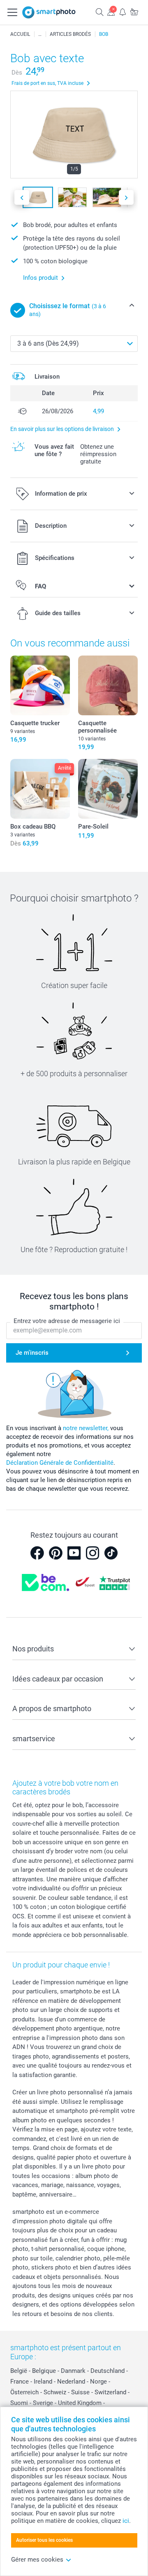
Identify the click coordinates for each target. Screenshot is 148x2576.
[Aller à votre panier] (134, 12)
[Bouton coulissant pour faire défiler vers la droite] (126, 198)
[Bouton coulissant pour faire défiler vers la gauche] (22, 198)
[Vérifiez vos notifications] (123, 12)
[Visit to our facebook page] (37, 1553)
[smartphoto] (49, 12)
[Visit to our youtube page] (74, 1553)
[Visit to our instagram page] (92, 1553)
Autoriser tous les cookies (44, 2540)
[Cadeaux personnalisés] (40, 34)
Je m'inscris (32, 1353)
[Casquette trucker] (40, 685)
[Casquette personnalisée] (108, 685)
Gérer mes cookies (37, 2560)
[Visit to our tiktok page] (111, 1553)
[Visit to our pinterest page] (55, 1553)
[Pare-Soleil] (108, 789)
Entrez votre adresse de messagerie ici (67, 1321)
